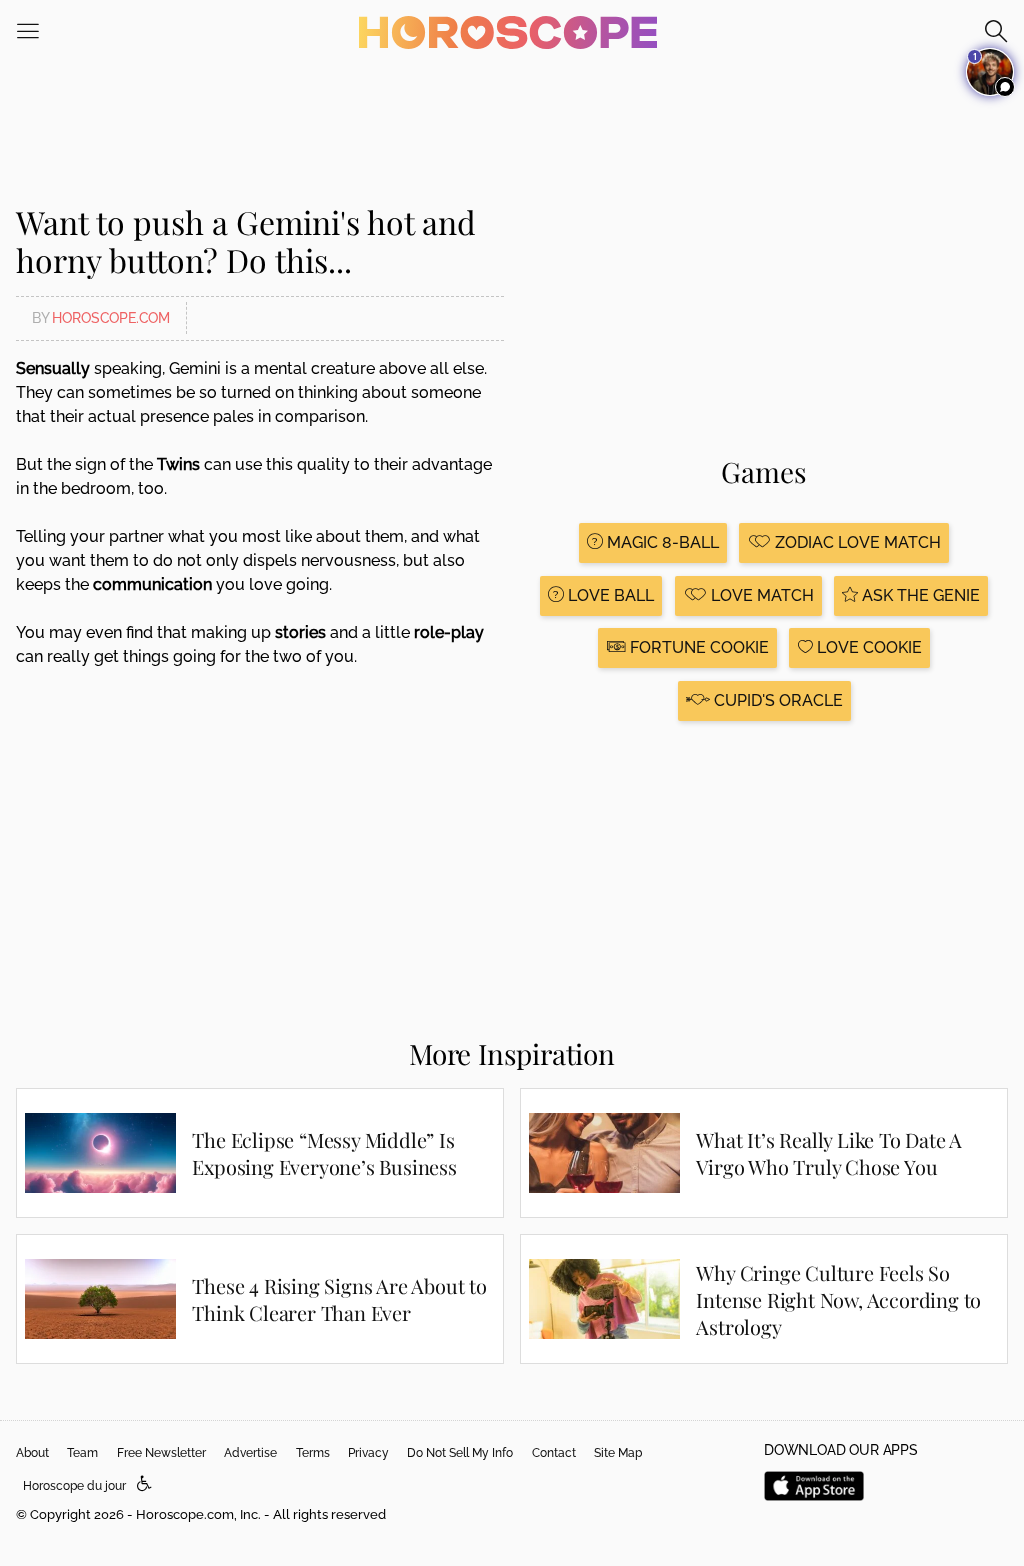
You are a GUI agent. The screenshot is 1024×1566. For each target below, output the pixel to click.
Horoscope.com (111, 318)
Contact (554, 1453)
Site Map (618, 1453)
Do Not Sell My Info (460, 1453)
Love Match (760, 595)
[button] (144, 1484)
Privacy (368, 1453)
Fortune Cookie (697, 647)
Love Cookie (867, 647)
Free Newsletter (161, 1453)
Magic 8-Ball (661, 542)
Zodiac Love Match (856, 542)
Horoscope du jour (74, 1486)
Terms (313, 1453)
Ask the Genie (919, 595)
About (32, 1453)
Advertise (250, 1453)
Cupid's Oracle (776, 700)
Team (82, 1453)
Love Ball (609, 595)
